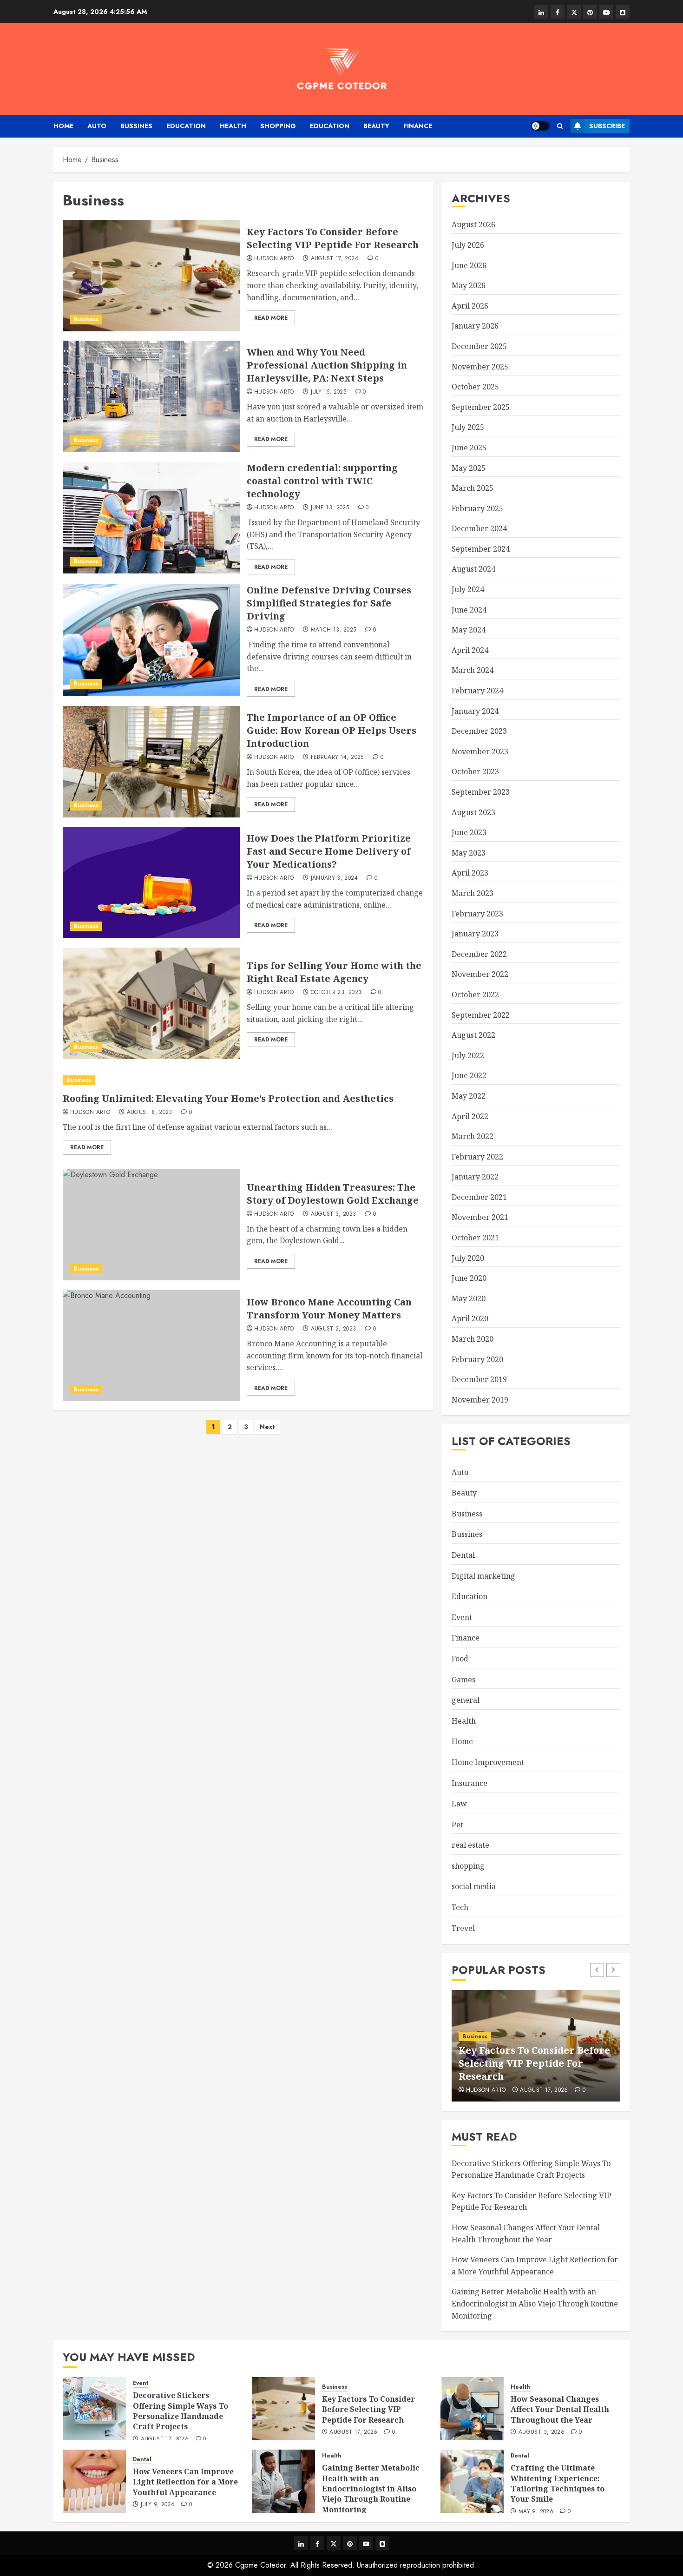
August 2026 (473, 224)
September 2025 (481, 407)
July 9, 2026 (158, 2505)
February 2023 (477, 914)
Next (267, 1427)
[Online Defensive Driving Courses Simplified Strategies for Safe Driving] (151, 640)
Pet (457, 1825)
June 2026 (469, 265)
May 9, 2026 (536, 2512)
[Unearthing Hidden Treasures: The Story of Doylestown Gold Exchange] (151, 1225)
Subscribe (607, 126)
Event (462, 1617)
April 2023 (470, 873)
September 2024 (481, 549)
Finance (418, 126)
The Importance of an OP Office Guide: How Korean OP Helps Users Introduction (332, 730)
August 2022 (473, 1035)
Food (460, 1659)
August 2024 (473, 569)
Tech (460, 1907)
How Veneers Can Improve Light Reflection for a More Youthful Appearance (185, 2482)
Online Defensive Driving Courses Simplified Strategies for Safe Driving (329, 603)
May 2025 (469, 468)
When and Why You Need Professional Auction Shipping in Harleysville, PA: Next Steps (327, 365)
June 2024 (469, 610)
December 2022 (479, 954)
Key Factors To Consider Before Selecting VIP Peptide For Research (333, 238)
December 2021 (479, 1197)
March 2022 (473, 1136)
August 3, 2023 (334, 1214)
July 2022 (468, 1055)
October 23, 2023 (336, 993)
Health (233, 126)
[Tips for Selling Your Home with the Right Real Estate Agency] (151, 1003)
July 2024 (468, 589)
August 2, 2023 (334, 1329)
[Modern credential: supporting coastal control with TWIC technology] (151, 518)
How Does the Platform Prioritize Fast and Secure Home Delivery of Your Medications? (329, 851)
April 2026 (470, 306)
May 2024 (469, 630)
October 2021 (475, 1238)
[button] (560, 126)
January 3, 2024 (334, 878)
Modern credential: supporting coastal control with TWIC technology (322, 481)
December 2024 (479, 528)
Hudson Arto (274, 259)
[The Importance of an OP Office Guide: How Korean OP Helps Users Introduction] (151, 762)
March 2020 (473, 1339)
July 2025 (468, 427)
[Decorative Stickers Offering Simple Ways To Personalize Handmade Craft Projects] (94, 2409)
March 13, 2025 (334, 630)
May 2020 (469, 1298)
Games (463, 1680)
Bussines (136, 126)
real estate (470, 1845)
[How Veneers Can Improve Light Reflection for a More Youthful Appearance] (94, 2481)
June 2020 (469, 1278)
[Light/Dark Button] (540, 126)
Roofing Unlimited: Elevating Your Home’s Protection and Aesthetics (228, 1098)
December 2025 (479, 346)
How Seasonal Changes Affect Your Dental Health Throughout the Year (560, 2409)
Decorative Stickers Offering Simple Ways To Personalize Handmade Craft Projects (181, 2411)
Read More (271, 318)
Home (63, 126)
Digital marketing (483, 1576)
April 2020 (470, 1318)
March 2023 (473, 893)
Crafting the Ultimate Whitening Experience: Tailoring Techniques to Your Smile (558, 2483)
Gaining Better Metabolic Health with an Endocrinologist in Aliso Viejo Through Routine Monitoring (535, 2303)
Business (86, 319)
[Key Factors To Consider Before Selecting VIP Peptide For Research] (151, 276)
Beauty (376, 126)
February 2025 (477, 508)
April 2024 (470, 650)
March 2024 (473, 670)
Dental (463, 1555)
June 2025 (469, 448)
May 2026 (469, 285)
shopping (278, 126)
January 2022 (475, 1177)
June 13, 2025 (330, 508)
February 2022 (477, 1157)
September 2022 (481, 1015)
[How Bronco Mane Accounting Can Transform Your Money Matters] (151, 1345)
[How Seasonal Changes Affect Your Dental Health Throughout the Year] (472, 2409)
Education (186, 126)
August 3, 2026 (542, 2432)
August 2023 (473, 812)
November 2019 (480, 1400)
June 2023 (469, 832)
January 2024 (475, 711)
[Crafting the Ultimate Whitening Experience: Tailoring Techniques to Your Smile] (472, 2481)
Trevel (463, 1928)
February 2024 (477, 691)
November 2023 (480, 751)
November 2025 (480, 367)
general (466, 1700)
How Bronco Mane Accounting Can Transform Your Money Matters (329, 1308)
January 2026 (475, 326)
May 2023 (469, 853)
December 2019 (479, 1379)
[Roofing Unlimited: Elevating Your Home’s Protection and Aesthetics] (243, 1080)
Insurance (470, 1783)
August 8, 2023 (150, 1113)
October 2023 (475, 771)
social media (474, 1886)
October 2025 (475, 387)
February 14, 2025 (337, 758)
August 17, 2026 (335, 259)
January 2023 (475, 934)
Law (459, 1804)
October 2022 (475, 995)
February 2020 (477, 1359)
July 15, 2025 (329, 392)
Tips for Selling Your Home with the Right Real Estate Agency (334, 972)
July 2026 (468, 245)
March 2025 (473, 488)
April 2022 (470, 1116)
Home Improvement (488, 1762)
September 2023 (481, 792)
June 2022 (469, 1075)
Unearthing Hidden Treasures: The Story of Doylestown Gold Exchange (333, 1194)
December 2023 (479, 731)
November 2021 (480, 1217)
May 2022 (469, 1096)
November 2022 (480, 974)
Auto (97, 126)
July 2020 (468, 1258)
